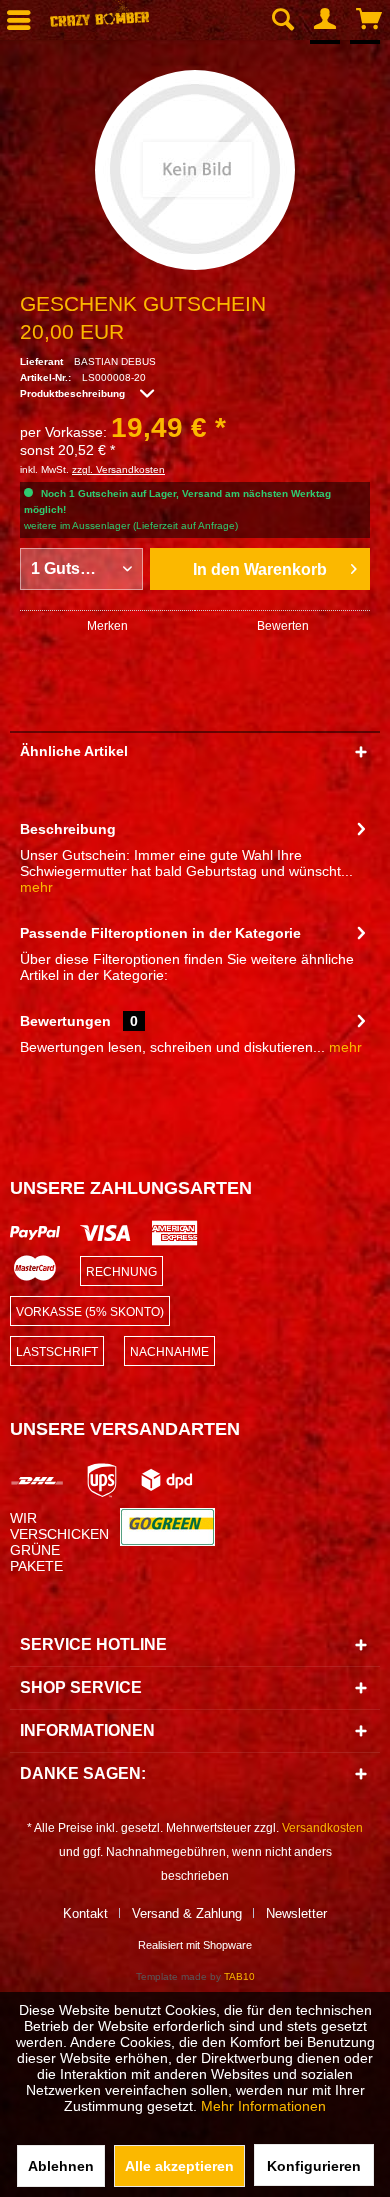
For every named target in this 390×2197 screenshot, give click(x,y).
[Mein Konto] (326, 20)
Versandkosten (322, 1828)
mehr (36, 887)
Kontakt (85, 1913)
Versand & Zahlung (187, 1913)
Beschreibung (68, 829)
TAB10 (239, 1976)
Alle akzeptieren (179, 2166)
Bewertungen (65, 1021)
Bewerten (283, 626)
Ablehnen (61, 2166)
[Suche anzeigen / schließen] (282, 20)
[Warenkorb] (370, 20)
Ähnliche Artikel (74, 751)
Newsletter (296, 1913)
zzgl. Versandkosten (118, 469)
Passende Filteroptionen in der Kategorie (160, 933)
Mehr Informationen (263, 2106)
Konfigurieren (314, 2166)
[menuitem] (282, 20)
